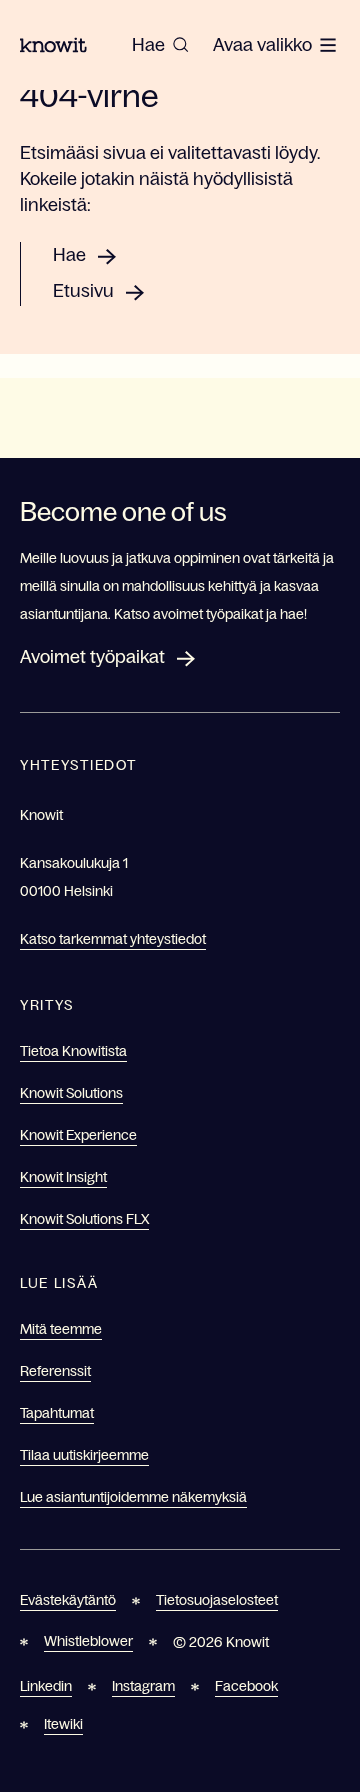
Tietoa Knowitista (73, 1051)
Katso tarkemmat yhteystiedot (113, 939)
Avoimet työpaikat (92, 657)
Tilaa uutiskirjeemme (84, 1455)
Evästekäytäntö (68, 1600)
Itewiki (63, 1724)
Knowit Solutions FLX (84, 1219)
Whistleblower (88, 1641)
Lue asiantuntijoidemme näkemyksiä (133, 1497)
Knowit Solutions (71, 1093)
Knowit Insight (63, 1177)
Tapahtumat (57, 1413)
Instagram (143, 1686)
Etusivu (83, 291)
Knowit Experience (78, 1135)
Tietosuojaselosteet (217, 1600)
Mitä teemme (61, 1329)
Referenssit (55, 1371)
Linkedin (46, 1686)
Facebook (246, 1686)
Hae (69, 255)
